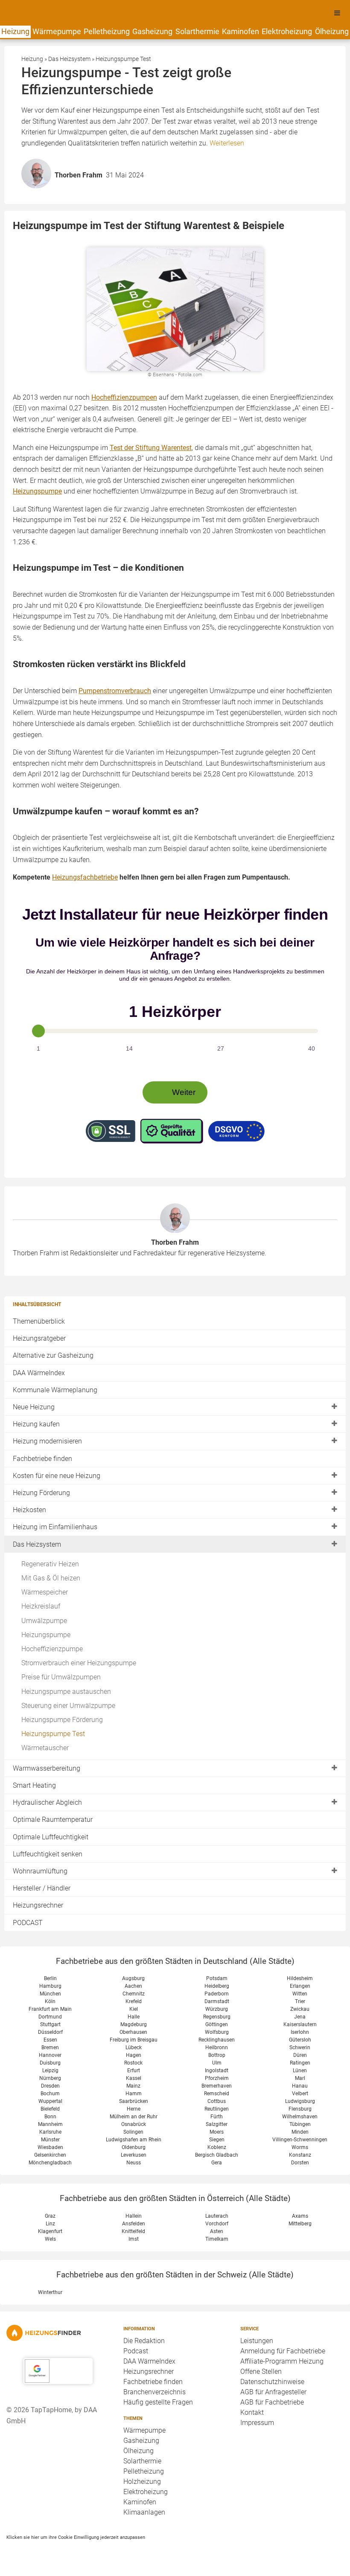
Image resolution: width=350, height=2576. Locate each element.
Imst (134, 2239)
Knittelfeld (133, 2231)
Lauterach (217, 2216)
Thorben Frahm (175, 1242)
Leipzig (50, 2071)
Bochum (50, 2094)
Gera (217, 2163)
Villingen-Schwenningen (300, 2140)
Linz (50, 2224)
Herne (134, 2109)
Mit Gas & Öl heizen (51, 1578)
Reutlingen (217, 2109)
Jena (300, 2017)
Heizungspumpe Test (53, 1734)
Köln (50, 2001)
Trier (300, 2001)
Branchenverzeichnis (155, 2392)
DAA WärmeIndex (39, 1373)
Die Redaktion (144, 2341)
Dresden (50, 2086)
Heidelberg (217, 1986)
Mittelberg (300, 2224)
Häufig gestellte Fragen (158, 2402)
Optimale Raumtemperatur (53, 1819)
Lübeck (134, 2047)
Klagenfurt (50, 2231)
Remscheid (217, 2094)
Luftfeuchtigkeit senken (48, 1854)
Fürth (217, 2117)
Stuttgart (50, 2024)
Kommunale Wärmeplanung (55, 1390)
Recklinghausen (217, 2040)
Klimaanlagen (144, 2512)
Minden (300, 2132)
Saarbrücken (134, 2101)
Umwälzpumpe (44, 1621)
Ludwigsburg (300, 2101)
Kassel (134, 2078)
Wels (50, 2239)
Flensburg (300, 2109)
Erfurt (134, 2071)
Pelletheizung (107, 31)
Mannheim (50, 2124)
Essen (50, 2040)
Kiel (134, 2009)
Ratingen (300, 2063)
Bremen (50, 2047)
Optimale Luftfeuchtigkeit (51, 1837)
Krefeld (134, 2001)
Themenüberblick (39, 1321)
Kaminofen (241, 31)
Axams (300, 2216)
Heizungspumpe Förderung (62, 1720)
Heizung (15, 31)
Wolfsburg (217, 2032)
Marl (300, 2078)
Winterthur (50, 2292)
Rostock (133, 2063)
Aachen (133, 1986)
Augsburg (133, 1978)
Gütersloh (300, 2040)
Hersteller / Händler (42, 1888)
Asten (217, 2231)
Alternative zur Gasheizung (53, 1355)
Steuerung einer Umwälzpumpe (68, 1706)
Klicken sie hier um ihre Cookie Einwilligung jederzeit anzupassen (76, 2537)
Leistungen (257, 2341)
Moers (217, 2132)
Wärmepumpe (57, 31)
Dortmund (50, 2017)
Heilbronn (217, 2047)
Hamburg (50, 1986)
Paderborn (217, 1994)
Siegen (217, 2140)
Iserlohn (300, 2032)
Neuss (134, 2163)
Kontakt (252, 2412)
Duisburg (50, 2063)
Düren (300, 2055)
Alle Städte (272, 1961)
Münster (50, 2140)
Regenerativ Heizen (50, 1564)
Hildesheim (300, 1978)
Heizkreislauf (41, 1606)
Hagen (134, 2055)
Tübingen (300, 2124)
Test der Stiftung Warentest (151, 448)
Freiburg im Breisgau (134, 2040)
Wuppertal (50, 2101)
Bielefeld (50, 2109)
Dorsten (300, 2163)
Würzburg (217, 2009)
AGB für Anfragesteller (273, 2392)
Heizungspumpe (46, 1635)
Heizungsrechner (38, 1905)
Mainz (133, 2086)
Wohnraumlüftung (40, 1871)
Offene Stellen (261, 2371)
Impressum (257, 2423)
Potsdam (217, 1978)
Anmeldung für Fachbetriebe (283, 2351)
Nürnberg (50, 2078)
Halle (134, 2017)
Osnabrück (134, 2124)
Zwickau (300, 2009)
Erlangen (300, 1986)
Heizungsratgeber (39, 1338)
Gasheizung (152, 31)
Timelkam (217, 2239)
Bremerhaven (217, 2086)
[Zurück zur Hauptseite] (58, 2333)
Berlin (50, 1978)
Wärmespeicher (45, 1592)
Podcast (136, 2351)
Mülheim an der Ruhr (134, 2117)
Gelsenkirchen (50, 2155)
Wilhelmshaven (300, 2117)
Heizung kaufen (36, 1424)
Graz (50, 2216)
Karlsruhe (50, 2132)
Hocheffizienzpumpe (52, 1649)
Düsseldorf (50, 2032)
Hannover (50, 2055)
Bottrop (217, 2055)
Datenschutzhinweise (272, 2382)
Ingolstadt (217, 2071)
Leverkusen (134, 2155)
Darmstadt (217, 2001)
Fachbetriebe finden (42, 1459)
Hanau (300, 2086)
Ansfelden (134, 2224)
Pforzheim (217, 2078)
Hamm (134, 2094)
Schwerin (300, 2047)
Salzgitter (217, 2124)
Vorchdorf (217, 2224)
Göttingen (217, 2024)
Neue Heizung (34, 1407)
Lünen (300, 2071)
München (50, 1994)
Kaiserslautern (300, 2024)
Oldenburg (134, 2147)
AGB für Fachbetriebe (272, 2402)
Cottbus (217, 2101)
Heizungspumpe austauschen (66, 1692)
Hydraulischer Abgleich (47, 1802)
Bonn (50, 2117)
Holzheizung (142, 2482)
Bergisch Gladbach (217, 2155)
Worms (300, 2147)
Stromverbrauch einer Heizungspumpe (79, 1663)
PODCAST (28, 1923)
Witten (300, 1994)
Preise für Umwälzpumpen (61, 1677)
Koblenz (217, 2147)
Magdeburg (134, 2024)
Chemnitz (134, 1994)
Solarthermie (197, 31)
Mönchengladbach (50, 2163)
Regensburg (217, 2017)
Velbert (300, 2094)
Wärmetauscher (45, 1748)
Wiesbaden (50, 2147)
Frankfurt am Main (50, 2009)
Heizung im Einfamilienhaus (55, 1527)
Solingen (133, 2132)
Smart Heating (34, 1785)
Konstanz (300, 2155)
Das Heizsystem (37, 1544)
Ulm (217, 2063)
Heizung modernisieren (47, 1441)
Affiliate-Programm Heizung (282, 2361)
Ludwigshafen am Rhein (134, 2140)
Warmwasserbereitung (47, 1768)
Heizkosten (29, 1510)
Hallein (134, 2216)
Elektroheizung (287, 31)
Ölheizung (332, 31)
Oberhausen (133, 2032)
